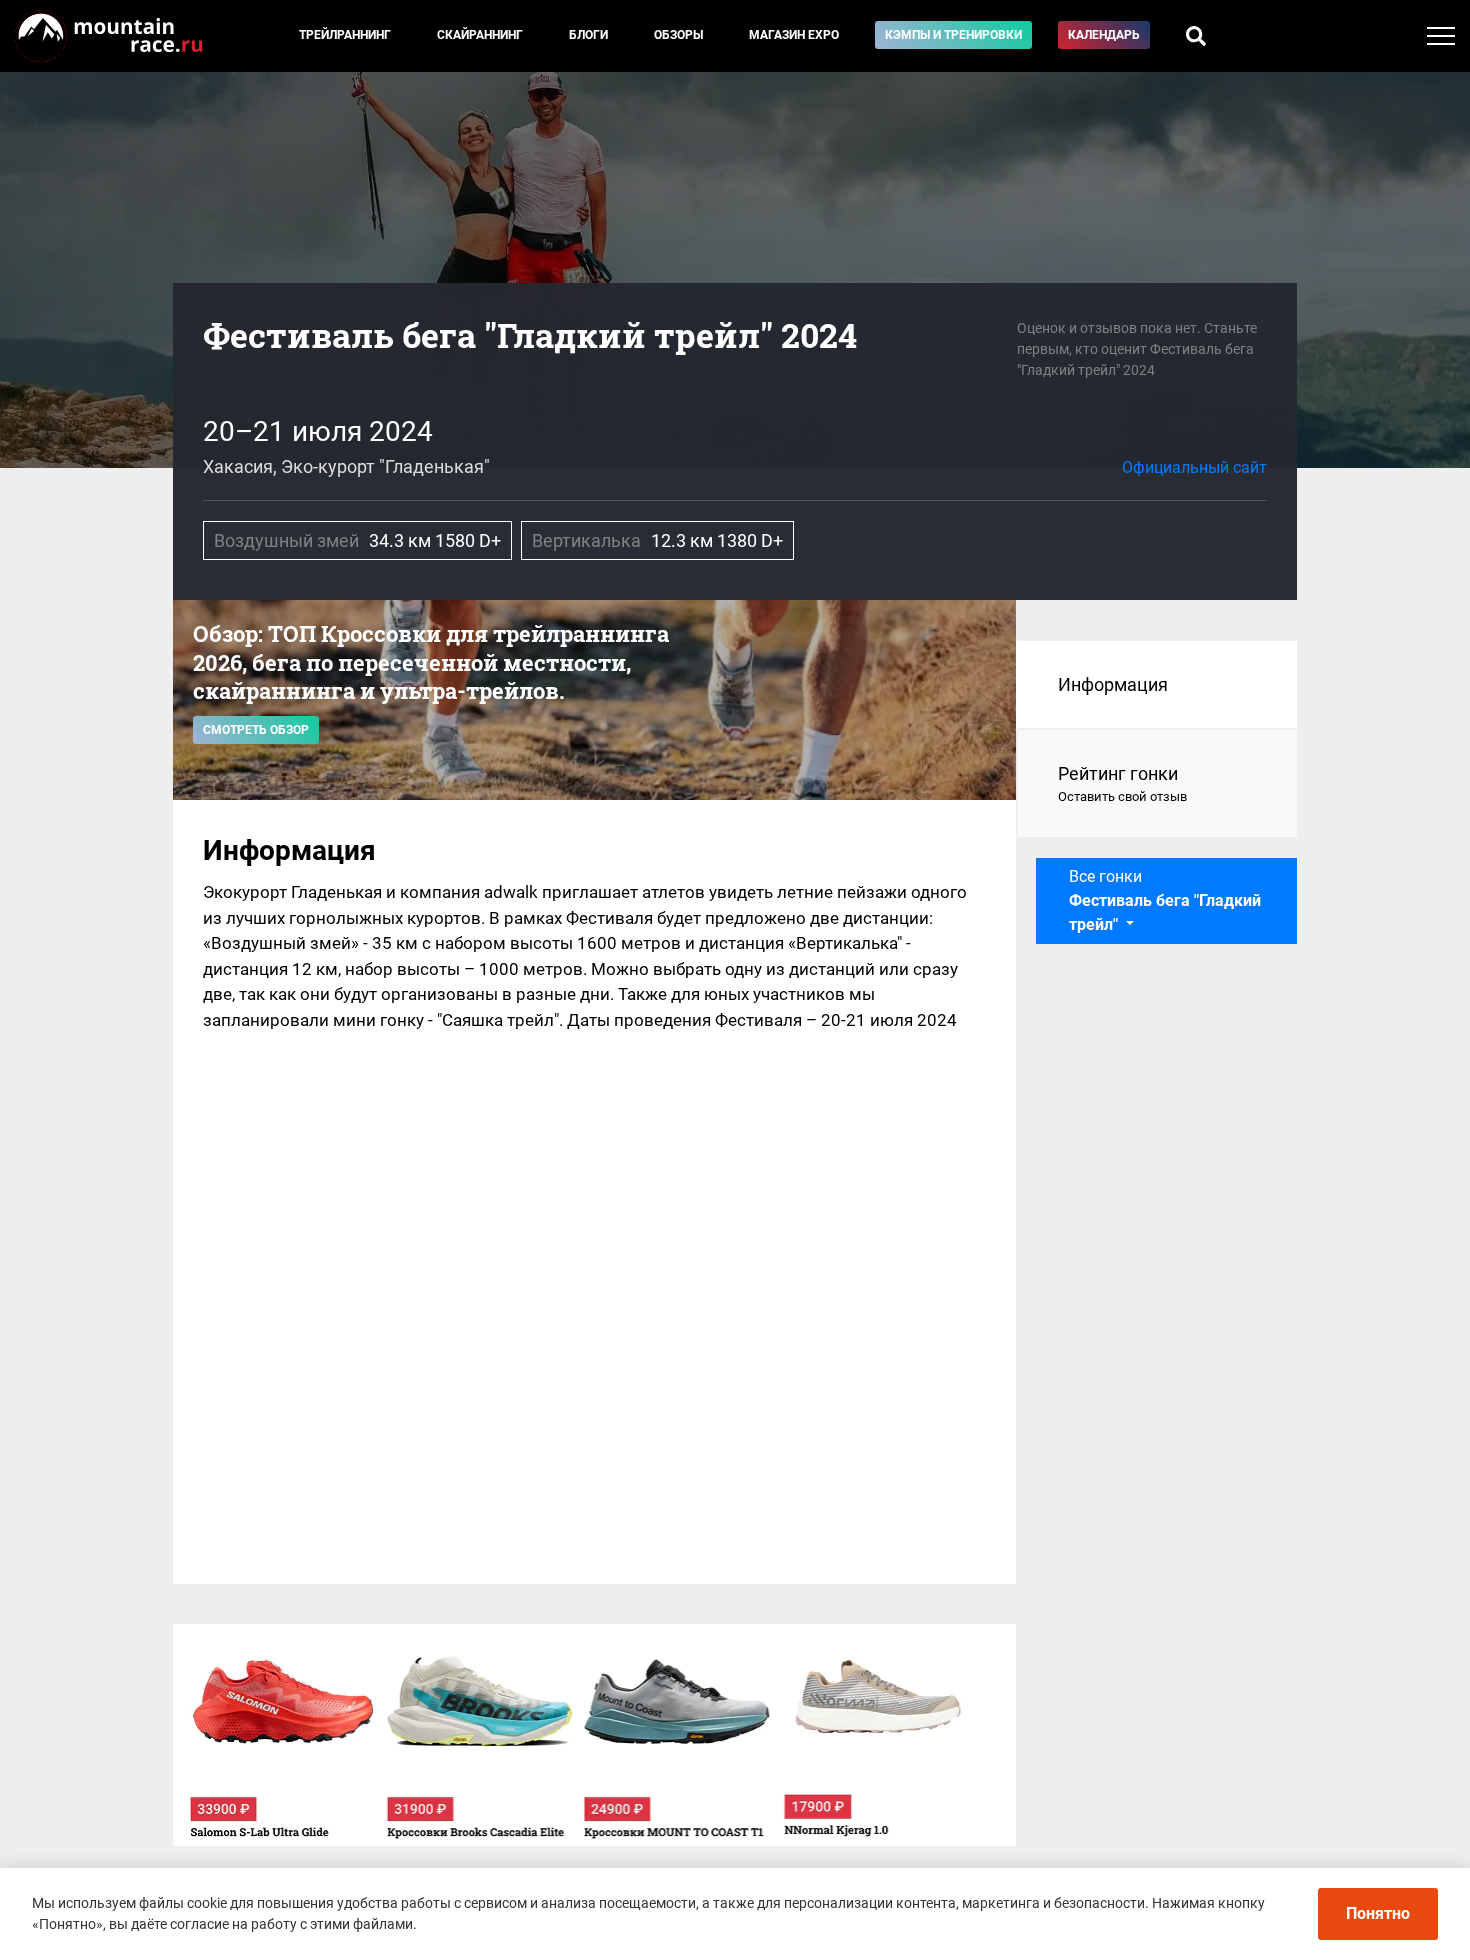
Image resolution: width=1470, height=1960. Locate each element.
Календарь (1104, 35)
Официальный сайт (1194, 467)
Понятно (1378, 1913)
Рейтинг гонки (1122, 783)
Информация (1113, 684)
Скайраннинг (480, 35)
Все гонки (1165, 900)
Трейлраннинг (345, 35)
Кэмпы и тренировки (953, 35)
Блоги (588, 35)
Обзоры (678, 35)
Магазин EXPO (794, 35)
